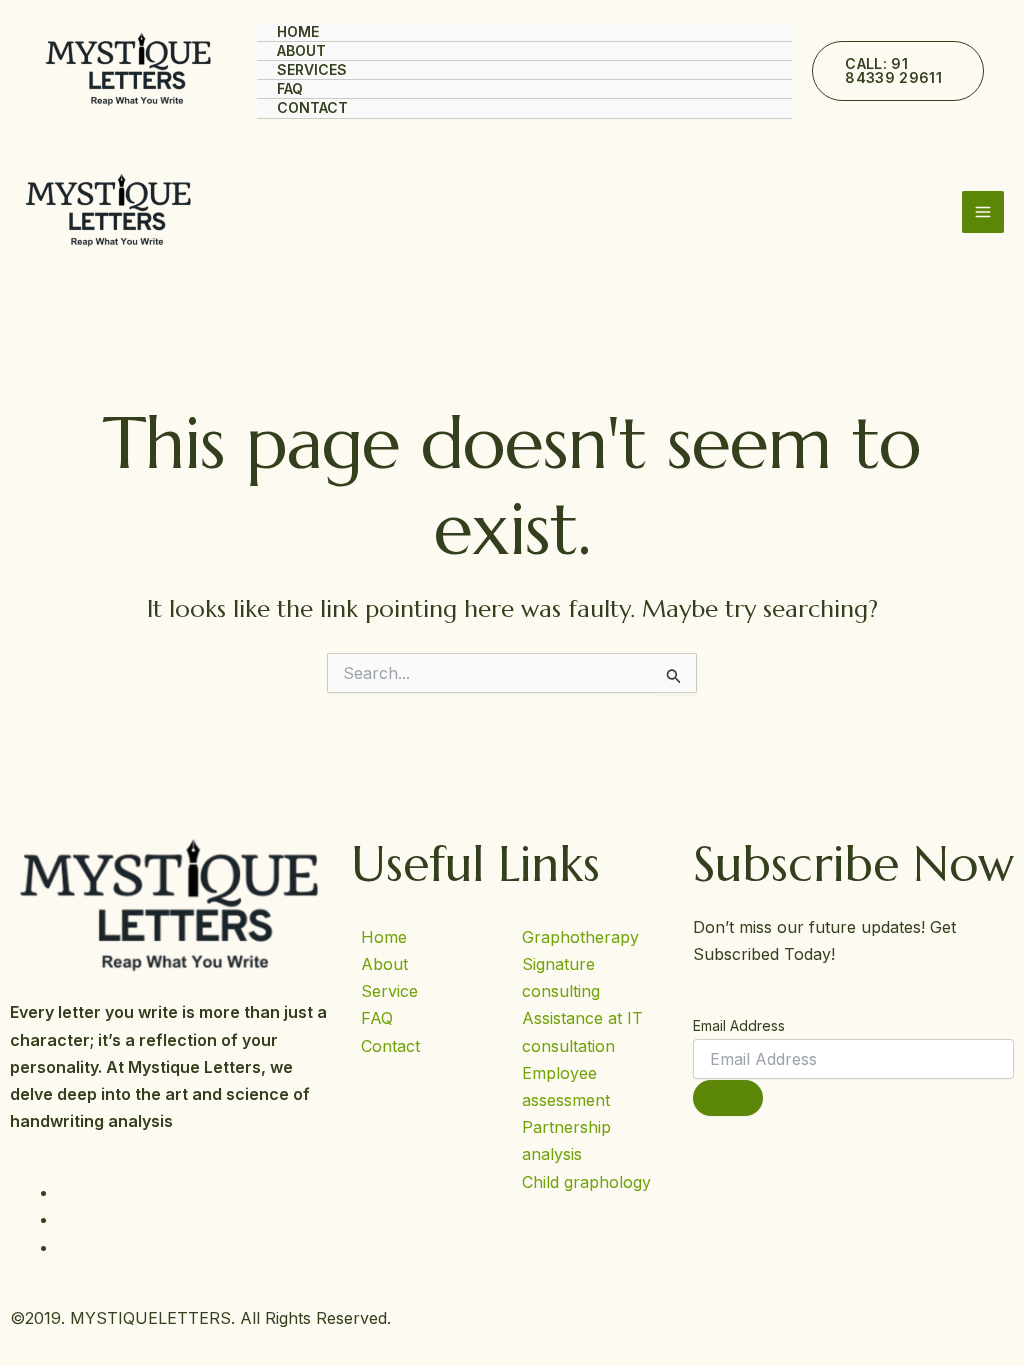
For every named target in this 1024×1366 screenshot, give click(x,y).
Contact (312, 107)
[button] (898, 71)
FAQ (290, 88)
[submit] (728, 1098)
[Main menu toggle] (983, 212)
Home (298, 31)
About (301, 50)
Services (312, 69)
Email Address (739, 1025)
